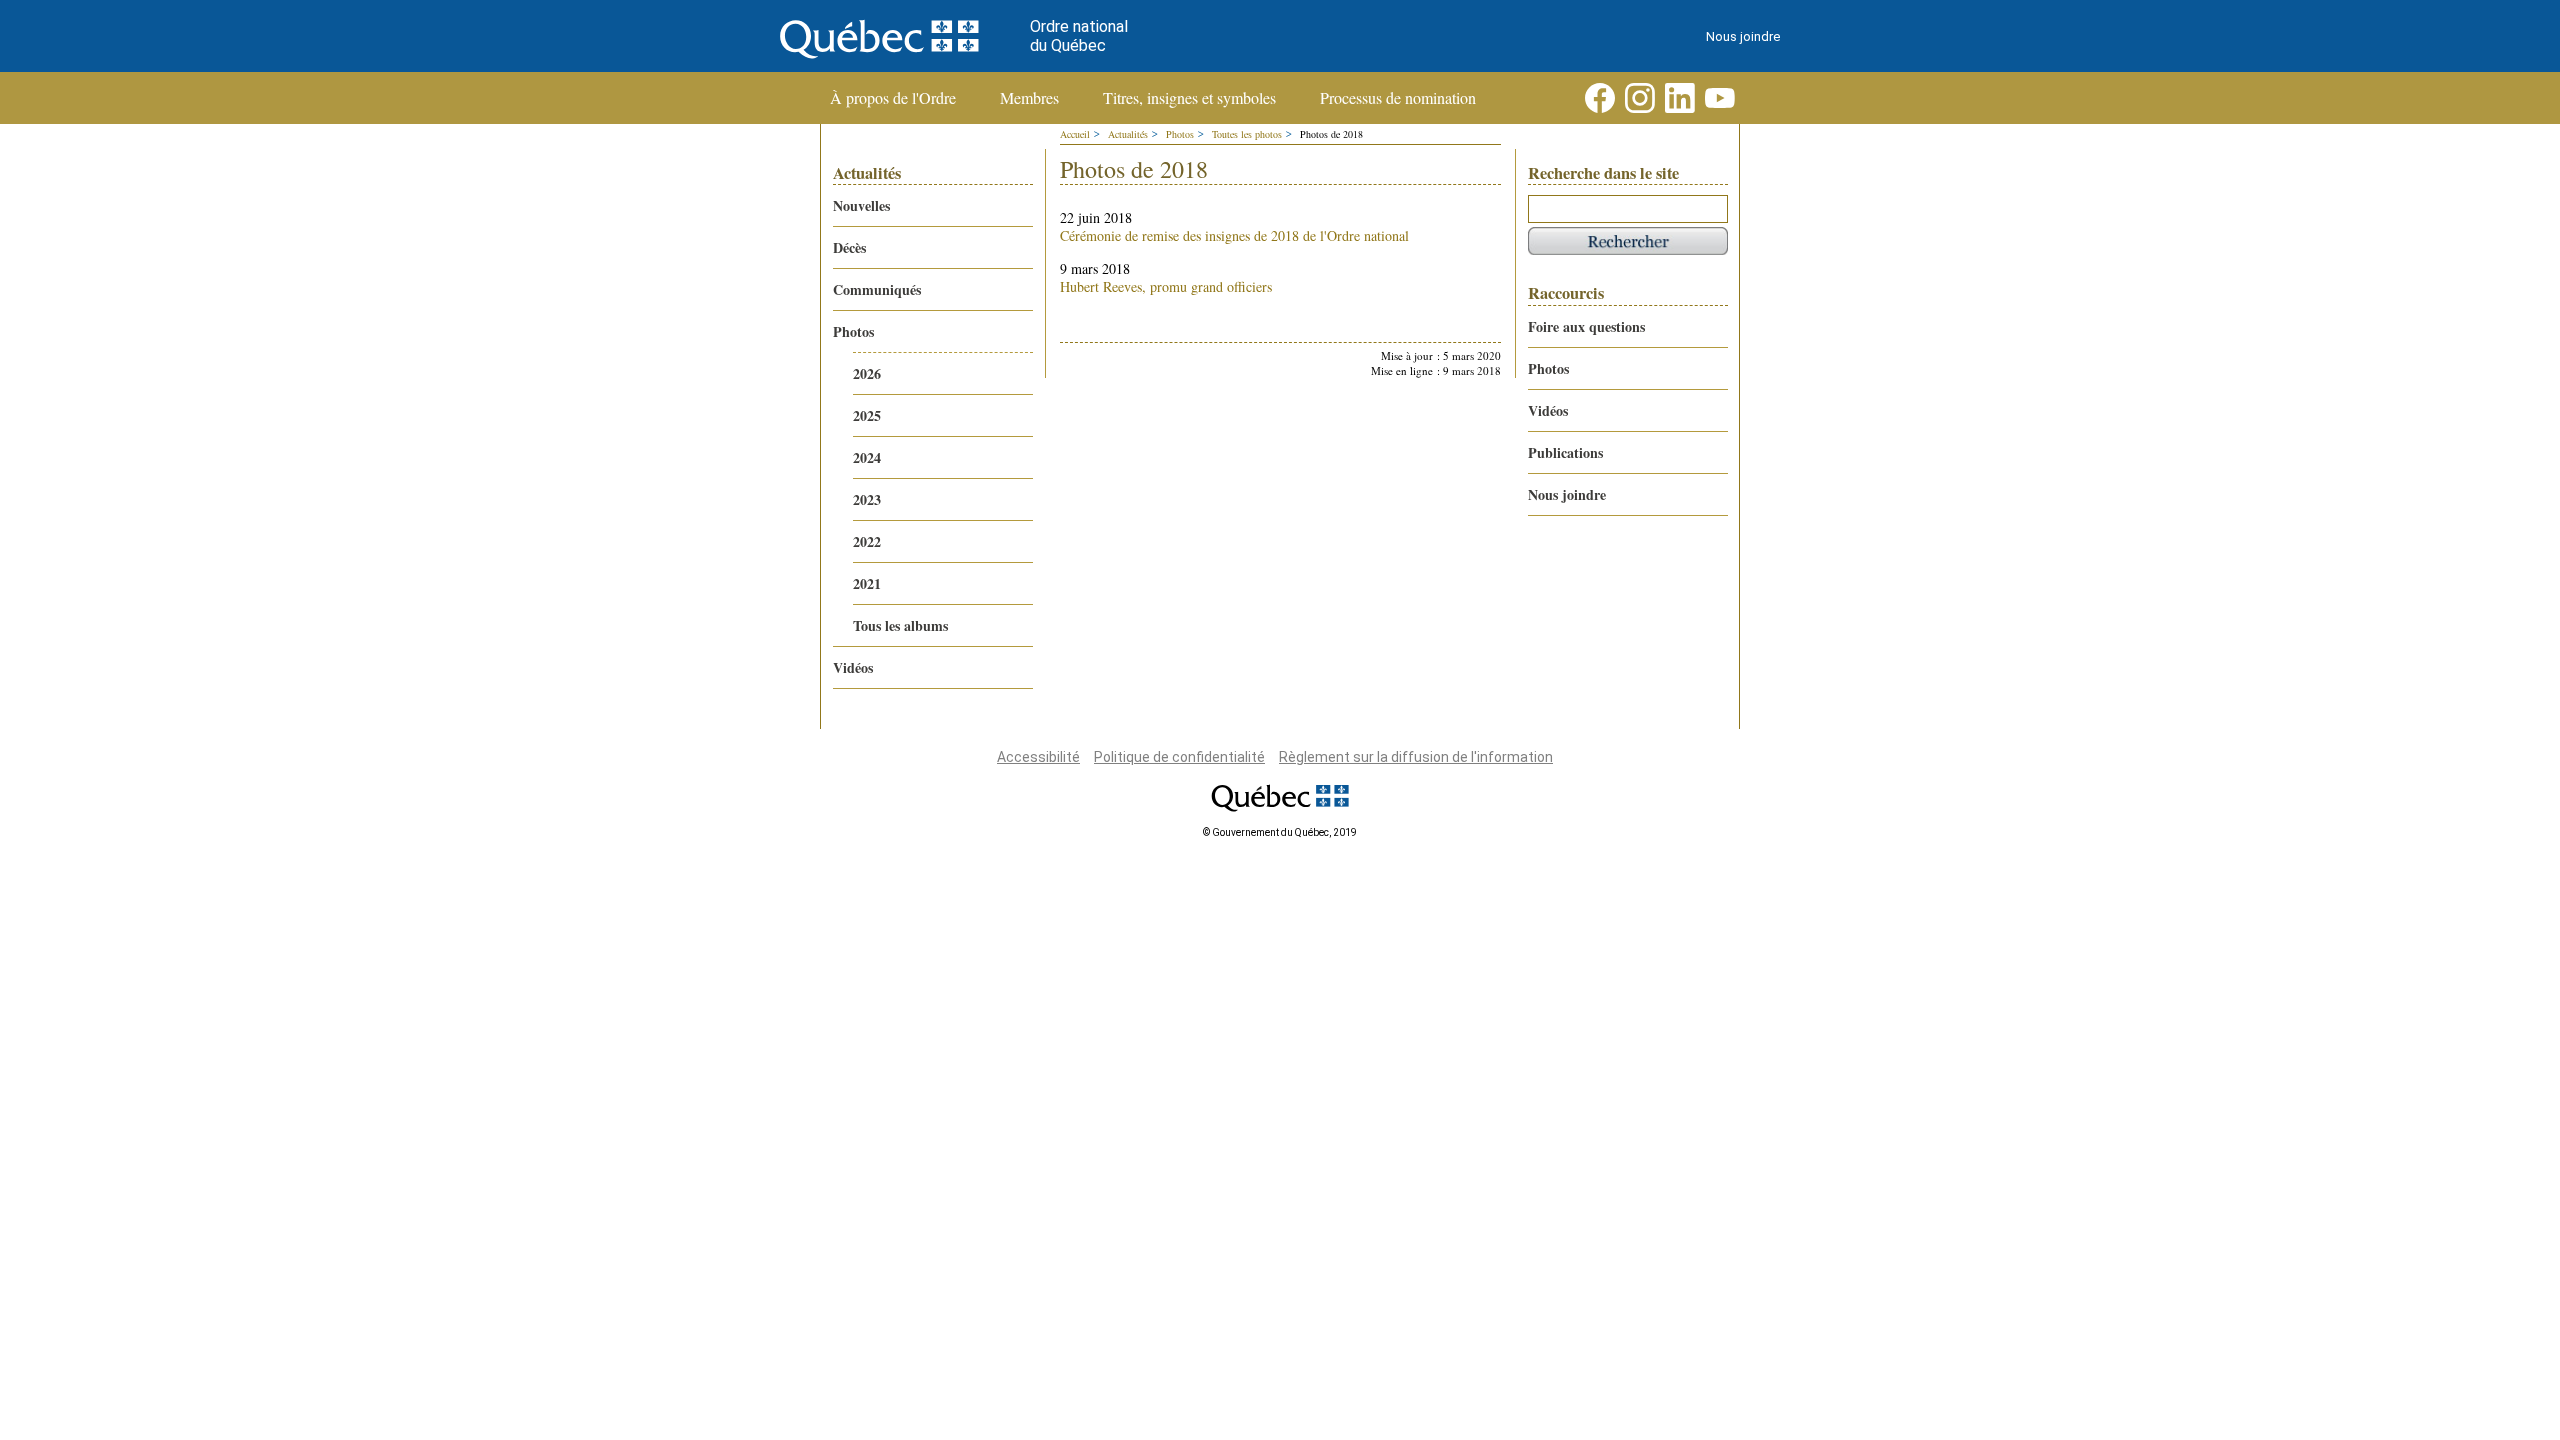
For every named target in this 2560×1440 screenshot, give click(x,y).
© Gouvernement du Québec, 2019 (1280, 832)
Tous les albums (900, 625)
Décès (849, 247)
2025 (867, 415)
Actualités (1128, 134)
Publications (1565, 452)
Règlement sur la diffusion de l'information (1416, 757)
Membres (1029, 98)
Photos (853, 331)
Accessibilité (1038, 757)
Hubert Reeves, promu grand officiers (1166, 286)
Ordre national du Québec (1079, 36)
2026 (867, 373)
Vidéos (853, 667)
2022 (867, 541)
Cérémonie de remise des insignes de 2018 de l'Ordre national (1234, 235)
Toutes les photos (1247, 134)
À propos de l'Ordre (893, 98)
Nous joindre (1743, 36)
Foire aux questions (1586, 326)
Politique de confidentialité (1179, 757)
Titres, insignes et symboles (1189, 98)
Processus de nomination (1398, 98)
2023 (867, 499)
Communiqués (877, 289)
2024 (867, 457)
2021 (867, 583)
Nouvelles (861, 205)
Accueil (1075, 134)
